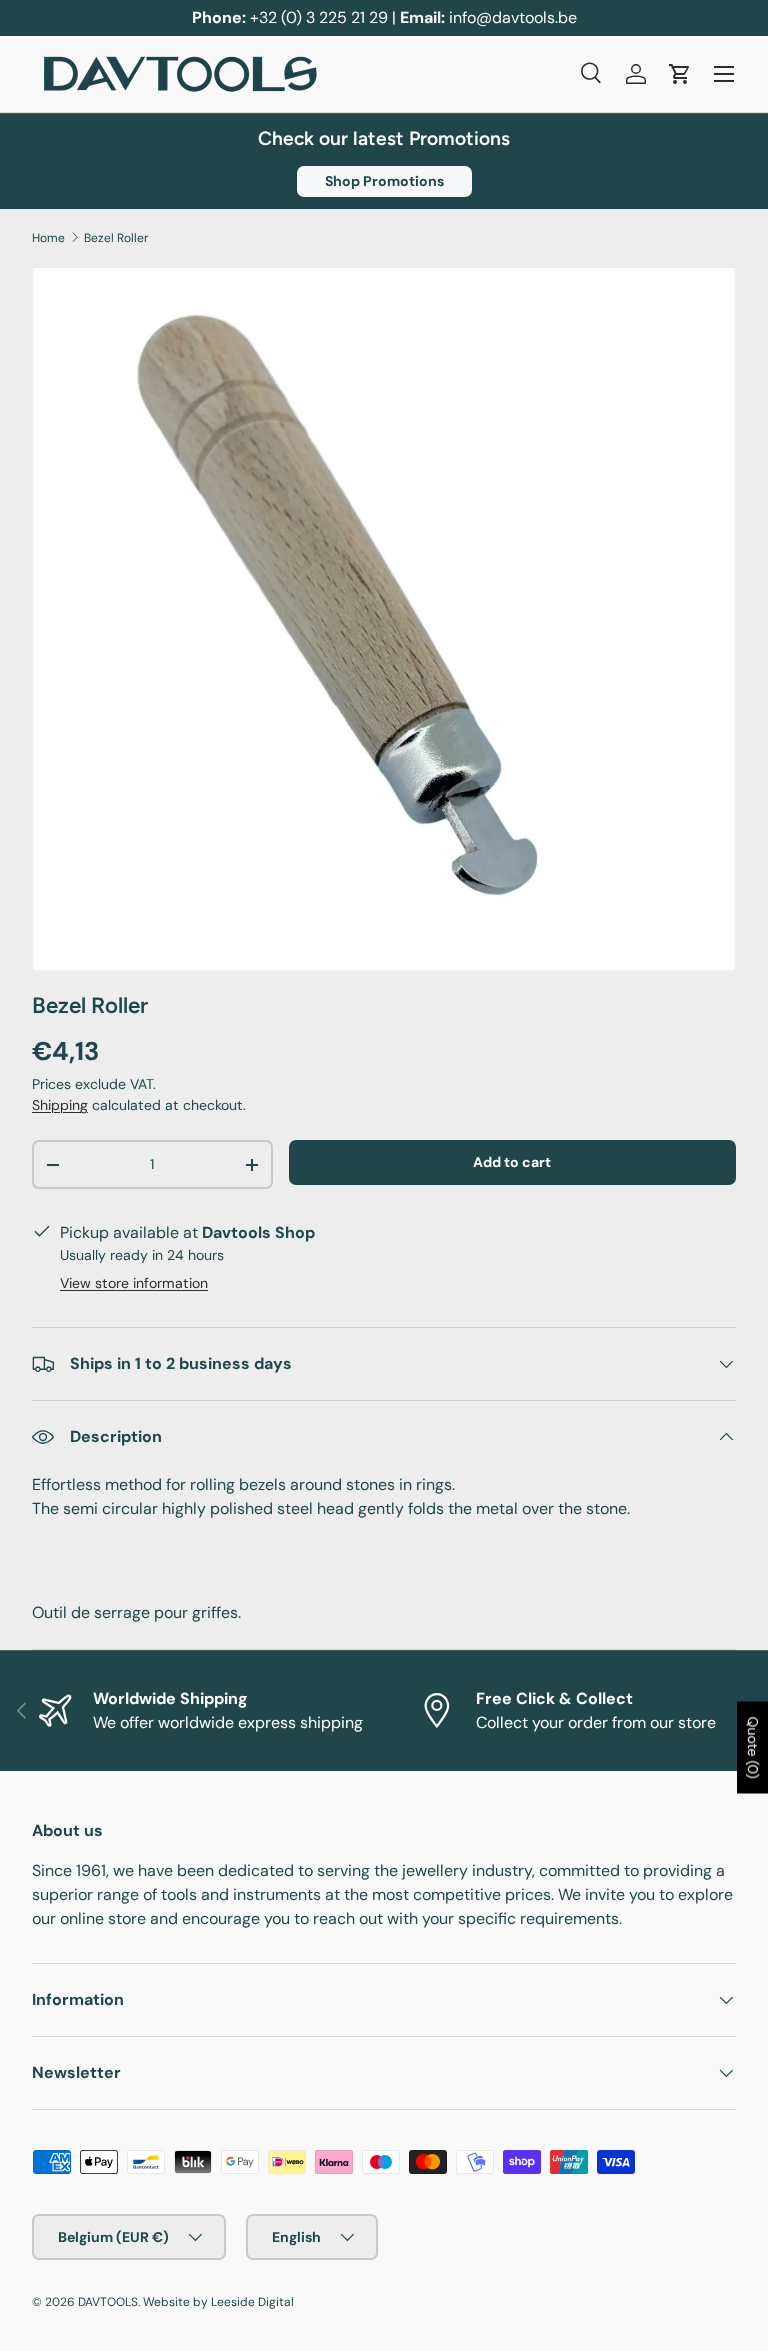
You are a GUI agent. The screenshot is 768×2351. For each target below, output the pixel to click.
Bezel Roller (116, 238)
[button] (680, 74)
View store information (134, 1283)
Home (48, 238)
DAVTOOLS (108, 2302)
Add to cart (512, 1162)
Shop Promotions (384, 181)
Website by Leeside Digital (218, 2302)
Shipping (60, 1105)
